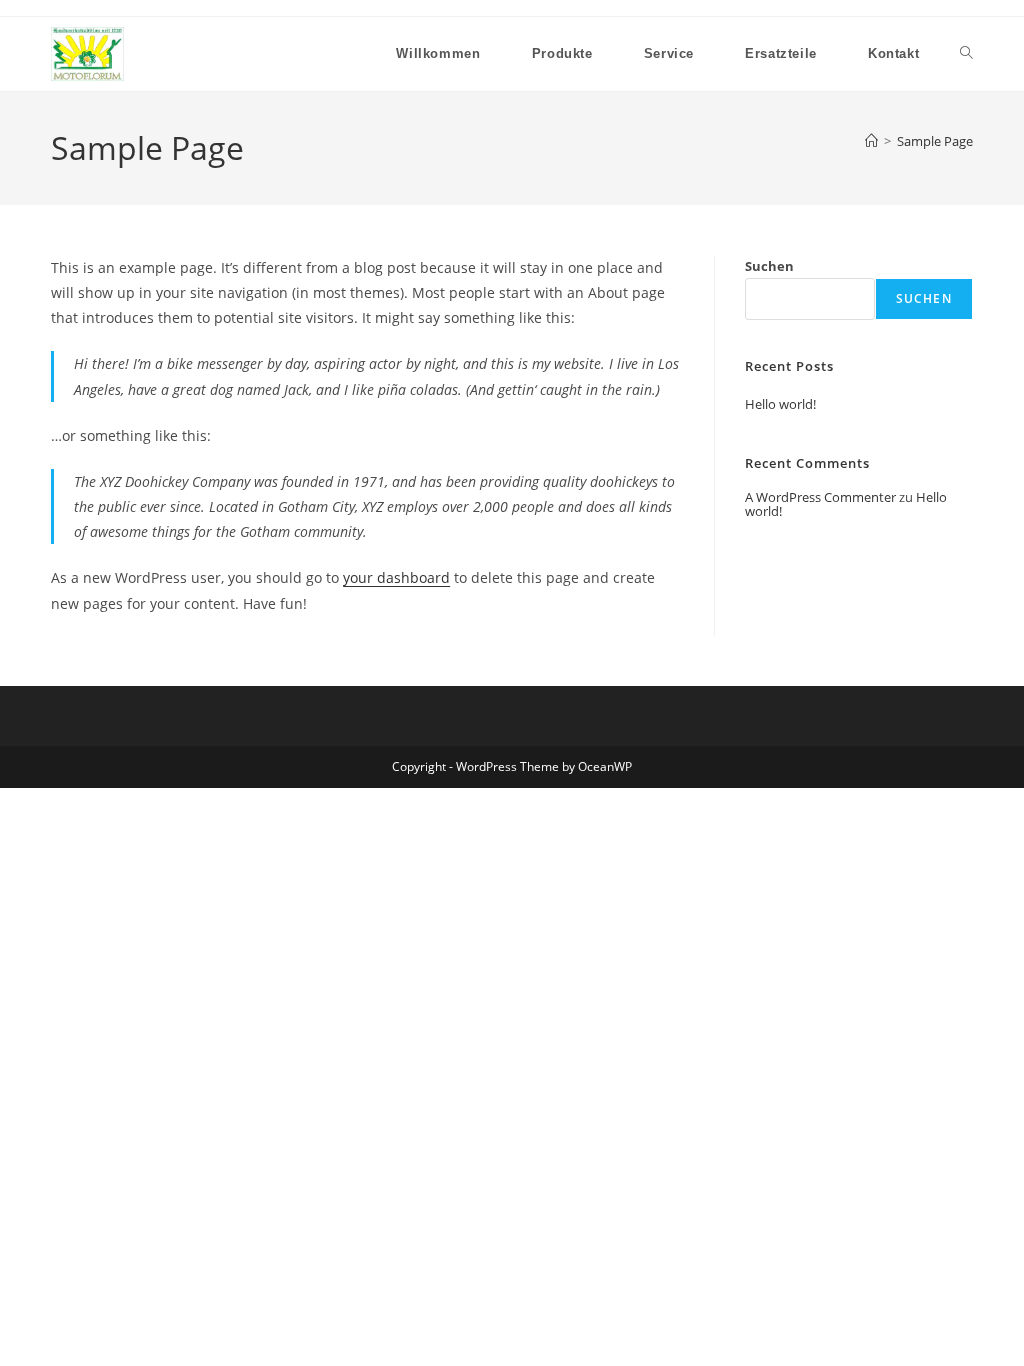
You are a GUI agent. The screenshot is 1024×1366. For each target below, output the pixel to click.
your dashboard (396, 577)
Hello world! (780, 404)
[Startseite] (871, 141)
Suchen (769, 266)
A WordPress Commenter (820, 497)
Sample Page (935, 141)
